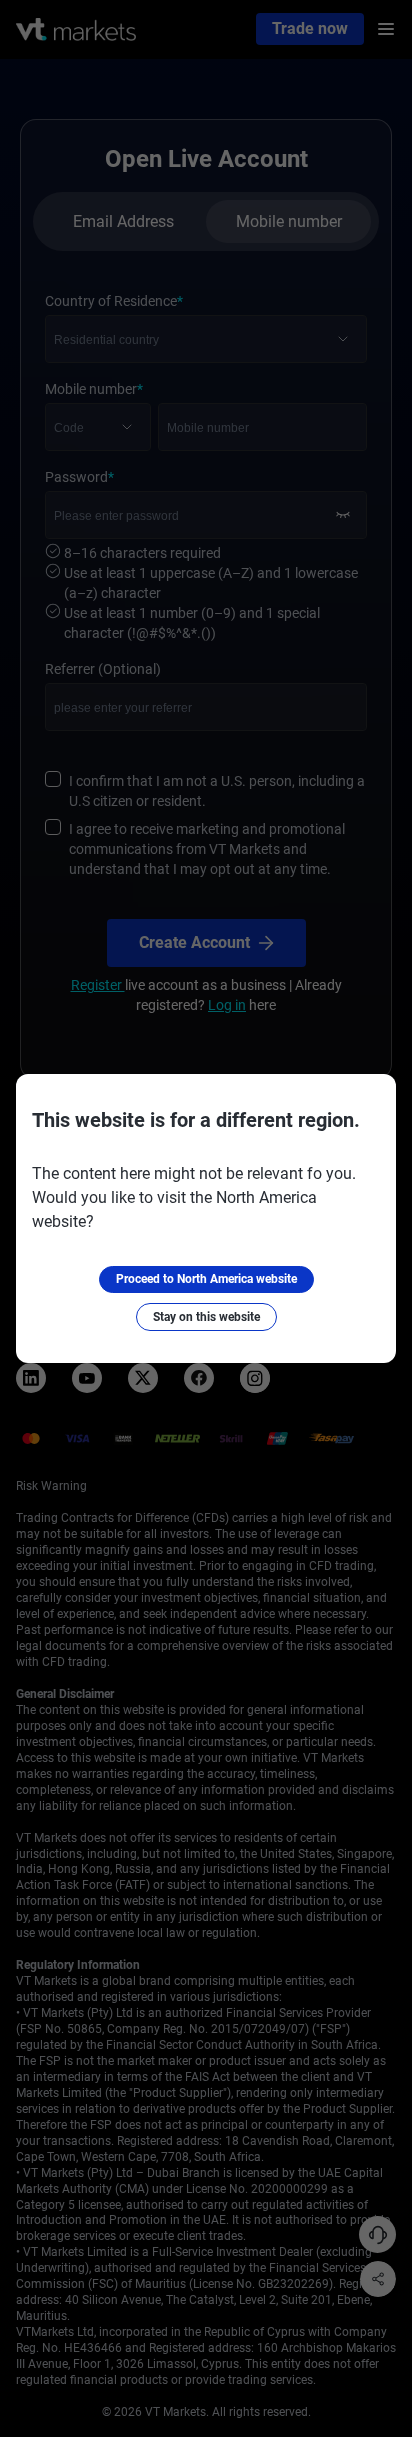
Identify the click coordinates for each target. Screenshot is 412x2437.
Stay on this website (206, 1317)
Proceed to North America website (206, 1279)
